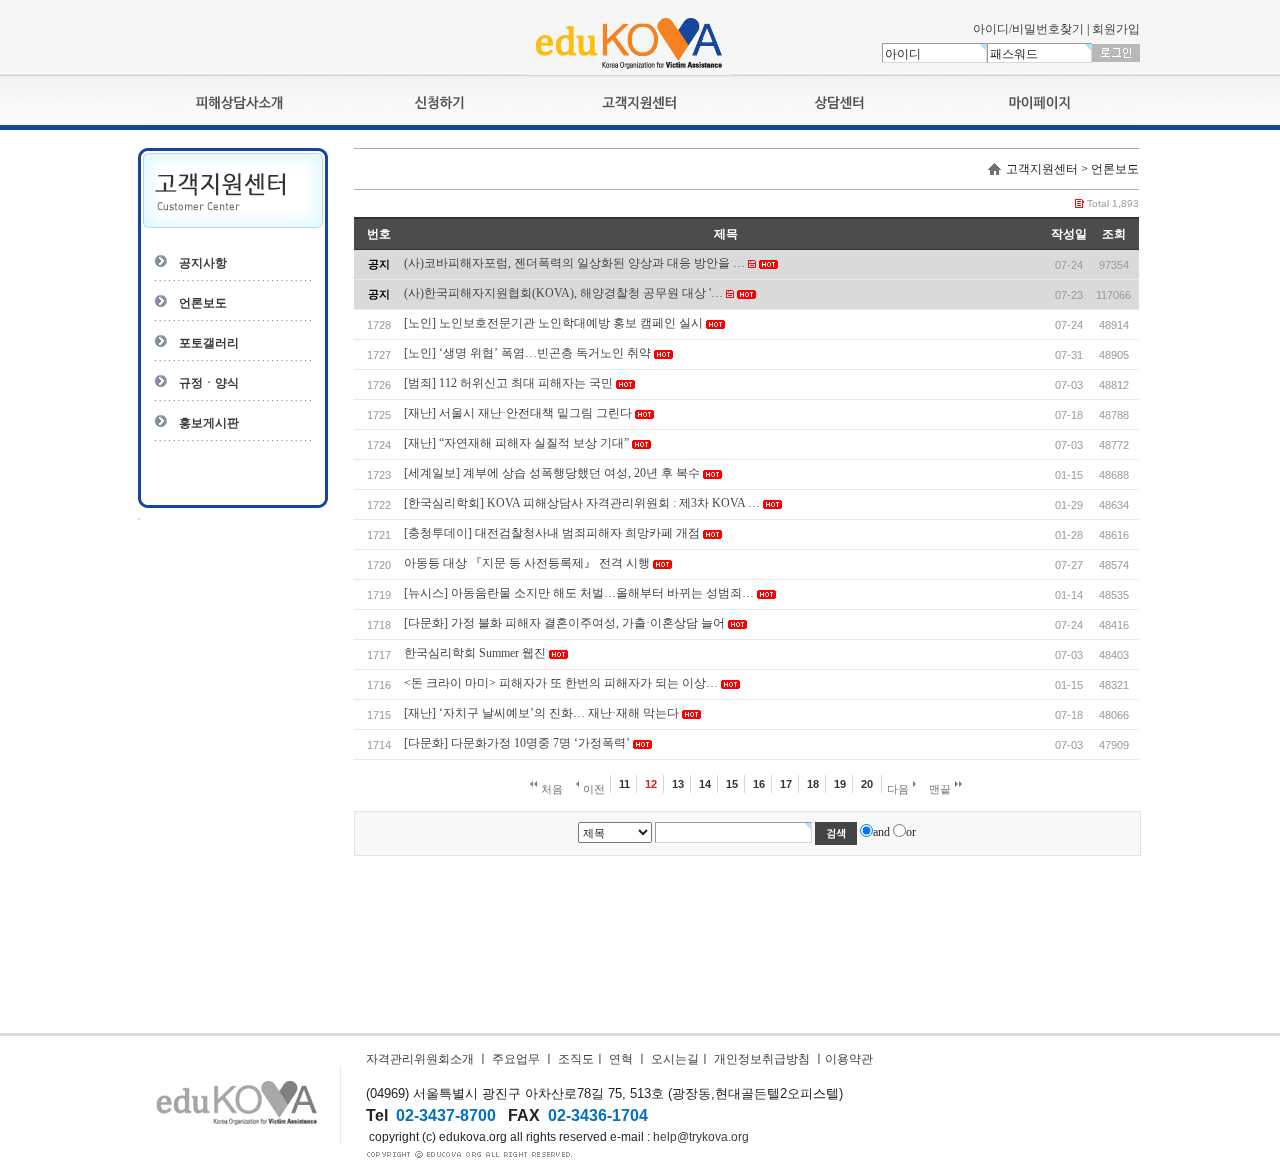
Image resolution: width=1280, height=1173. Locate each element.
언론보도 (203, 303)
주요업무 (516, 1059)
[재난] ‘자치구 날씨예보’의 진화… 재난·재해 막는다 (541, 713)
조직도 (576, 1059)
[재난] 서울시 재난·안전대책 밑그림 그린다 (518, 413)
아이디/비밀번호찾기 (1028, 29)
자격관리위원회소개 (420, 1059)
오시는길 (675, 1059)
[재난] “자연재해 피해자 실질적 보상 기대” (516, 443)
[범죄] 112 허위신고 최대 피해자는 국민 (508, 383)
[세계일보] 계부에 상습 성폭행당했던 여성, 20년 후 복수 (552, 473)
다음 (899, 789)
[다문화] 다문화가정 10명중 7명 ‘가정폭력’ (517, 743)
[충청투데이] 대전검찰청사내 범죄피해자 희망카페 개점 (552, 533)
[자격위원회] (629, 71)
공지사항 (203, 263)
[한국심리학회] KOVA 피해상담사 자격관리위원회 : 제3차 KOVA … (582, 503)
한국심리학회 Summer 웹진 (475, 653)
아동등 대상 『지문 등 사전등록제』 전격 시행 (527, 563)
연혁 (621, 1059)
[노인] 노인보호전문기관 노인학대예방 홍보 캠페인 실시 (553, 323)
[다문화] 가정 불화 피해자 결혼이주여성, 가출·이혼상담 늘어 (564, 623)
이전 (592, 789)
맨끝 (941, 789)
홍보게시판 (209, 423)
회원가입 (1116, 29)
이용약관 (849, 1059)
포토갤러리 (209, 343)
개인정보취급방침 (762, 1059)
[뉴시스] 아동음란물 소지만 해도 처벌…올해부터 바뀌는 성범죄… (579, 593)
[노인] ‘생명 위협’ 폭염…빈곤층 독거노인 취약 (527, 353)
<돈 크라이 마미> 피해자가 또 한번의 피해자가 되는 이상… (561, 683)
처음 (550, 789)
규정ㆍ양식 (209, 383)
